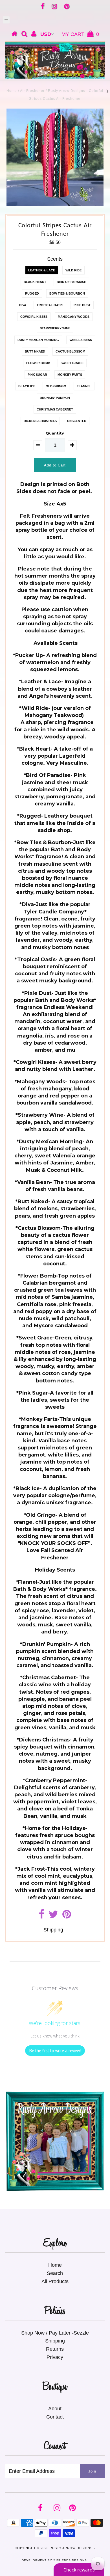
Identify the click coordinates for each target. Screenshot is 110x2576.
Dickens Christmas (40, 421)
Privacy (55, 2357)
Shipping (53, 1930)
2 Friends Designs (70, 2560)
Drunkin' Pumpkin (55, 398)
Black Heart (35, 282)
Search (55, 2273)
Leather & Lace (42, 270)
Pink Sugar (37, 375)
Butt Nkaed (35, 351)
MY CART (80, 34)
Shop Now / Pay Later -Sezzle (55, 2333)
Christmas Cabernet (55, 409)
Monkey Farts (70, 375)
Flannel (84, 386)
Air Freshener (32, 91)
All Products (55, 2281)
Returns (55, 2349)
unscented (77, 421)
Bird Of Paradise (71, 282)
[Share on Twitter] (53, 1916)
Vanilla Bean (81, 340)
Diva (23, 305)
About (55, 2409)
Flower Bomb (38, 363)
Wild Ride (73, 270)
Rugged (32, 293)
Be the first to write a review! (55, 2051)
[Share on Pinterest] (67, 1916)
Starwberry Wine (55, 328)
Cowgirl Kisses (34, 317)
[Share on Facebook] (42, 1916)
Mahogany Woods (74, 317)
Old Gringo (56, 386)
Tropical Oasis (50, 305)
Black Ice (27, 386)
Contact (55, 2417)
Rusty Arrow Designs (71, 2548)
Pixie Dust (82, 305)
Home (12, 91)
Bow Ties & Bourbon (67, 293)
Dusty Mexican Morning (38, 340)
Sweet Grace (72, 363)
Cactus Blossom (70, 351)
